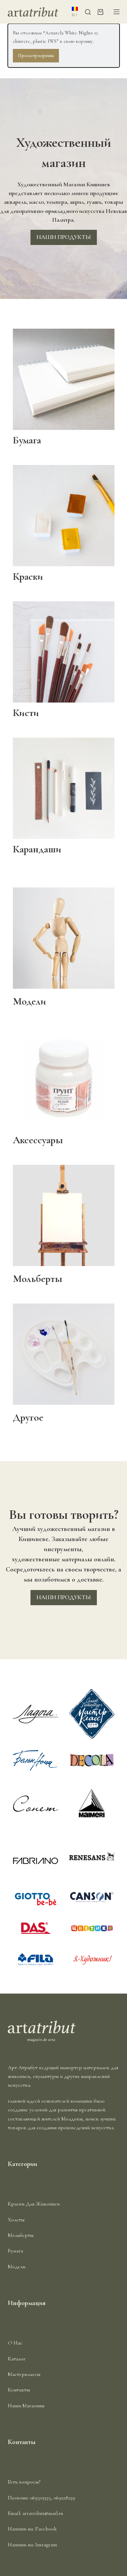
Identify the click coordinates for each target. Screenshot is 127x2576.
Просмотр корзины (36, 56)
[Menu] (117, 12)
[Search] (88, 12)
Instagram (46, 2545)
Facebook (46, 2529)
